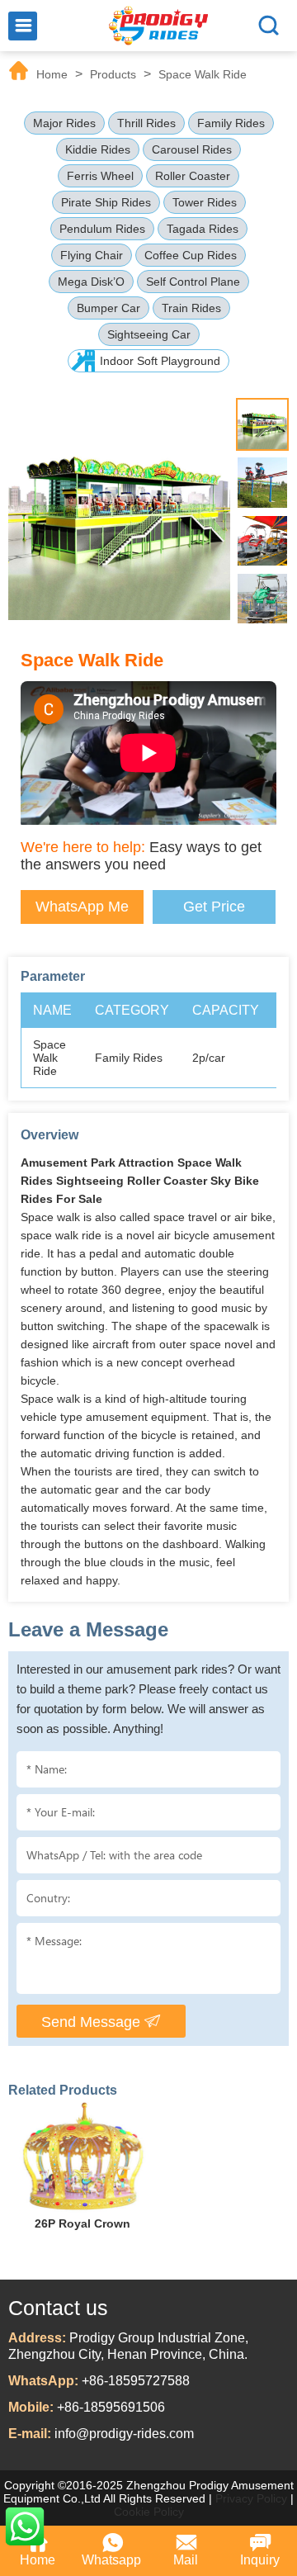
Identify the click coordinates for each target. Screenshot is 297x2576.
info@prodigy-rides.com (124, 2434)
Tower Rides (205, 202)
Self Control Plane (193, 282)
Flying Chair (92, 255)
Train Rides (191, 308)
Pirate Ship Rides (106, 202)
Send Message (93, 2022)
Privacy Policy (251, 2498)
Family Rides (231, 123)
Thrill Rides (146, 123)
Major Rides (64, 123)
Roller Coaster (193, 176)
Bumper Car (108, 308)
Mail (186, 2560)
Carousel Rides (192, 149)
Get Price (214, 907)
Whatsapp (111, 2560)
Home (52, 74)
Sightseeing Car (149, 334)
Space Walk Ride (203, 74)
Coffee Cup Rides (191, 255)
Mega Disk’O (91, 282)
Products (113, 74)
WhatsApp (25, 2526)
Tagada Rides (203, 229)
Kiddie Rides (98, 149)
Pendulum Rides (102, 229)
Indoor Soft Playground (160, 361)
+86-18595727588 (136, 2381)
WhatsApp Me (82, 907)
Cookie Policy (149, 2512)
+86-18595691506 (111, 2407)
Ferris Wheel (100, 176)
